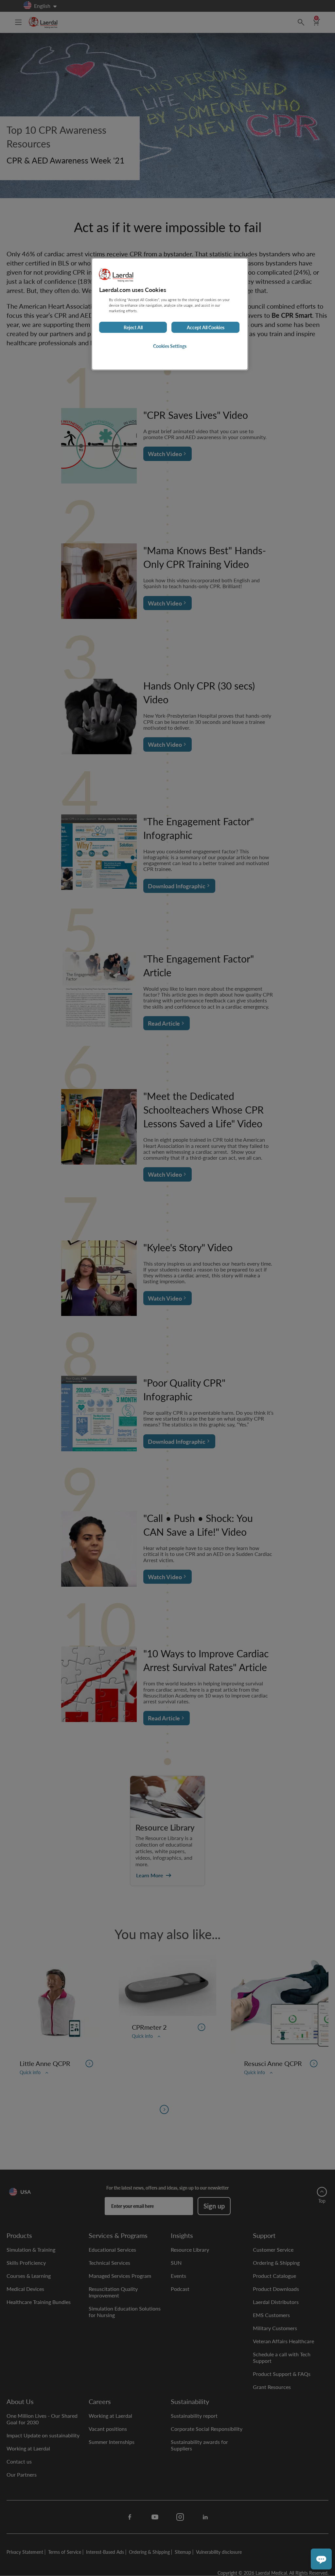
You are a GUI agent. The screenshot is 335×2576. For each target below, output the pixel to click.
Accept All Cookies (206, 327)
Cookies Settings (170, 346)
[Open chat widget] (321, 2559)
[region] (170, 314)
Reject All (133, 327)
